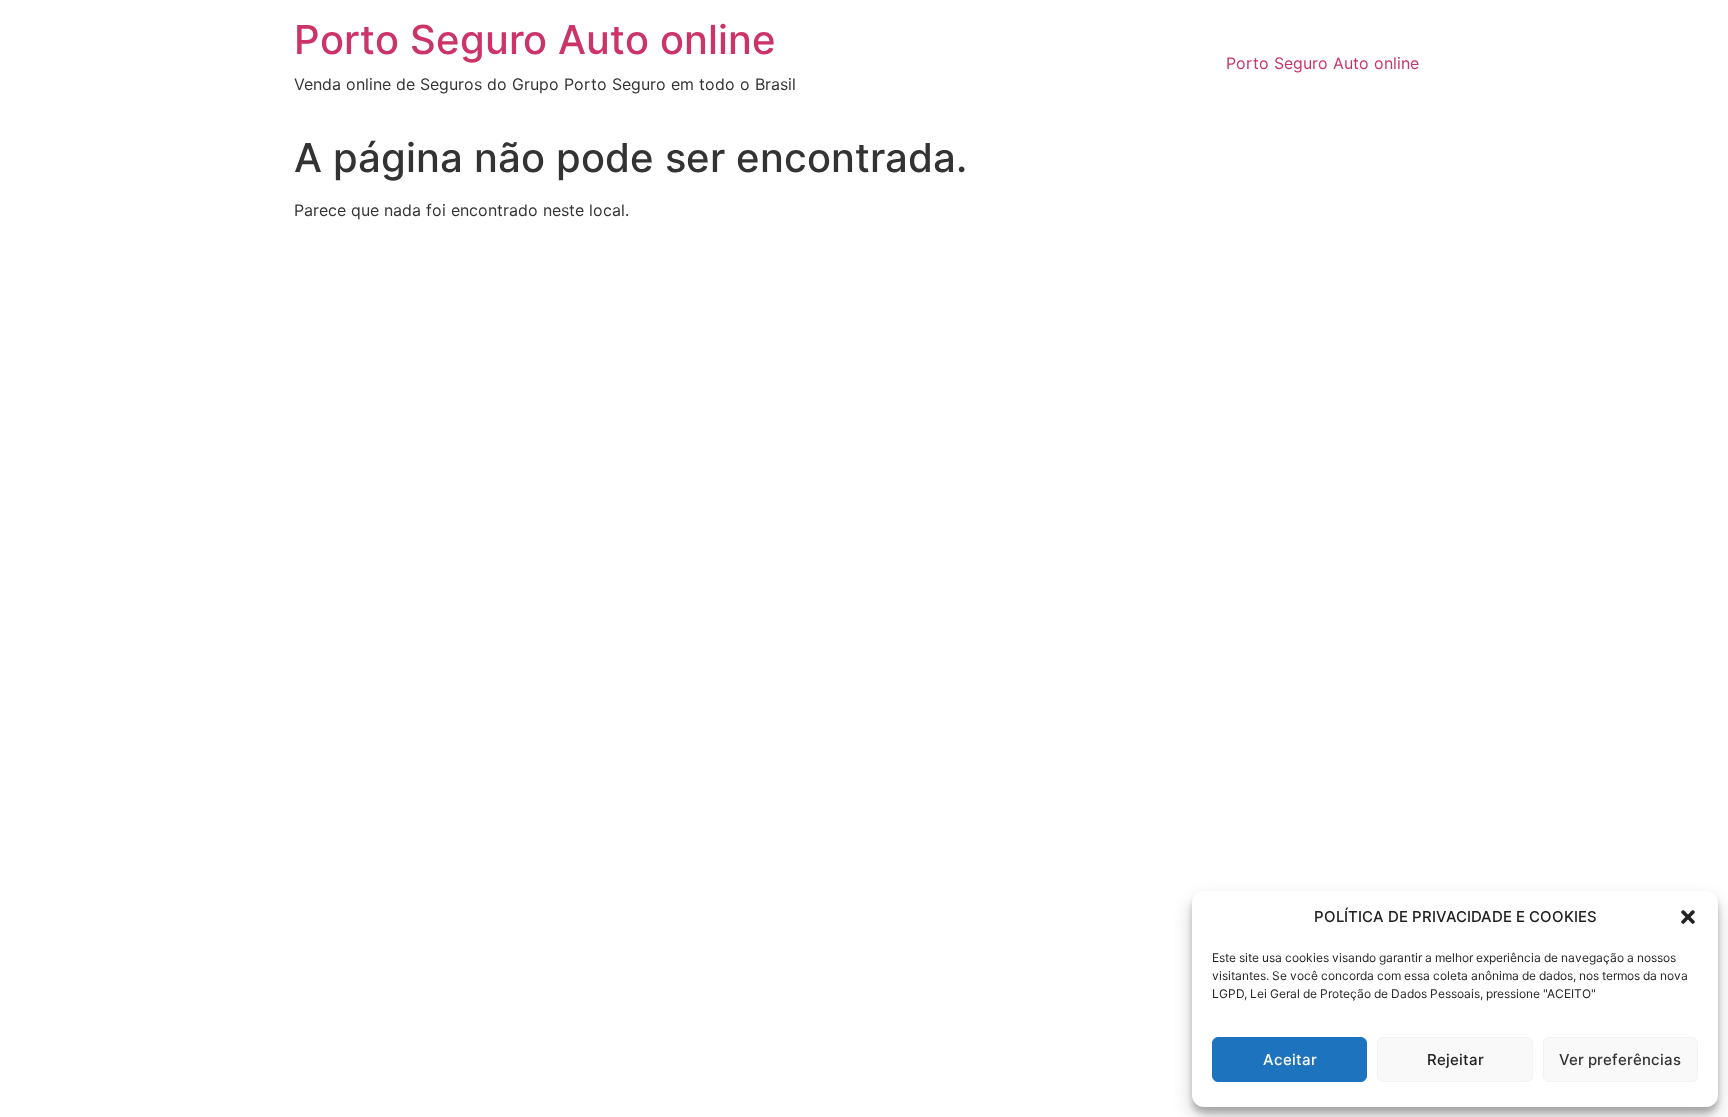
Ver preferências (1620, 1059)
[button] (1688, 917)
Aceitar (1290, 1059)
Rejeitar (1455, 1059)
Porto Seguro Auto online (535, 39)
